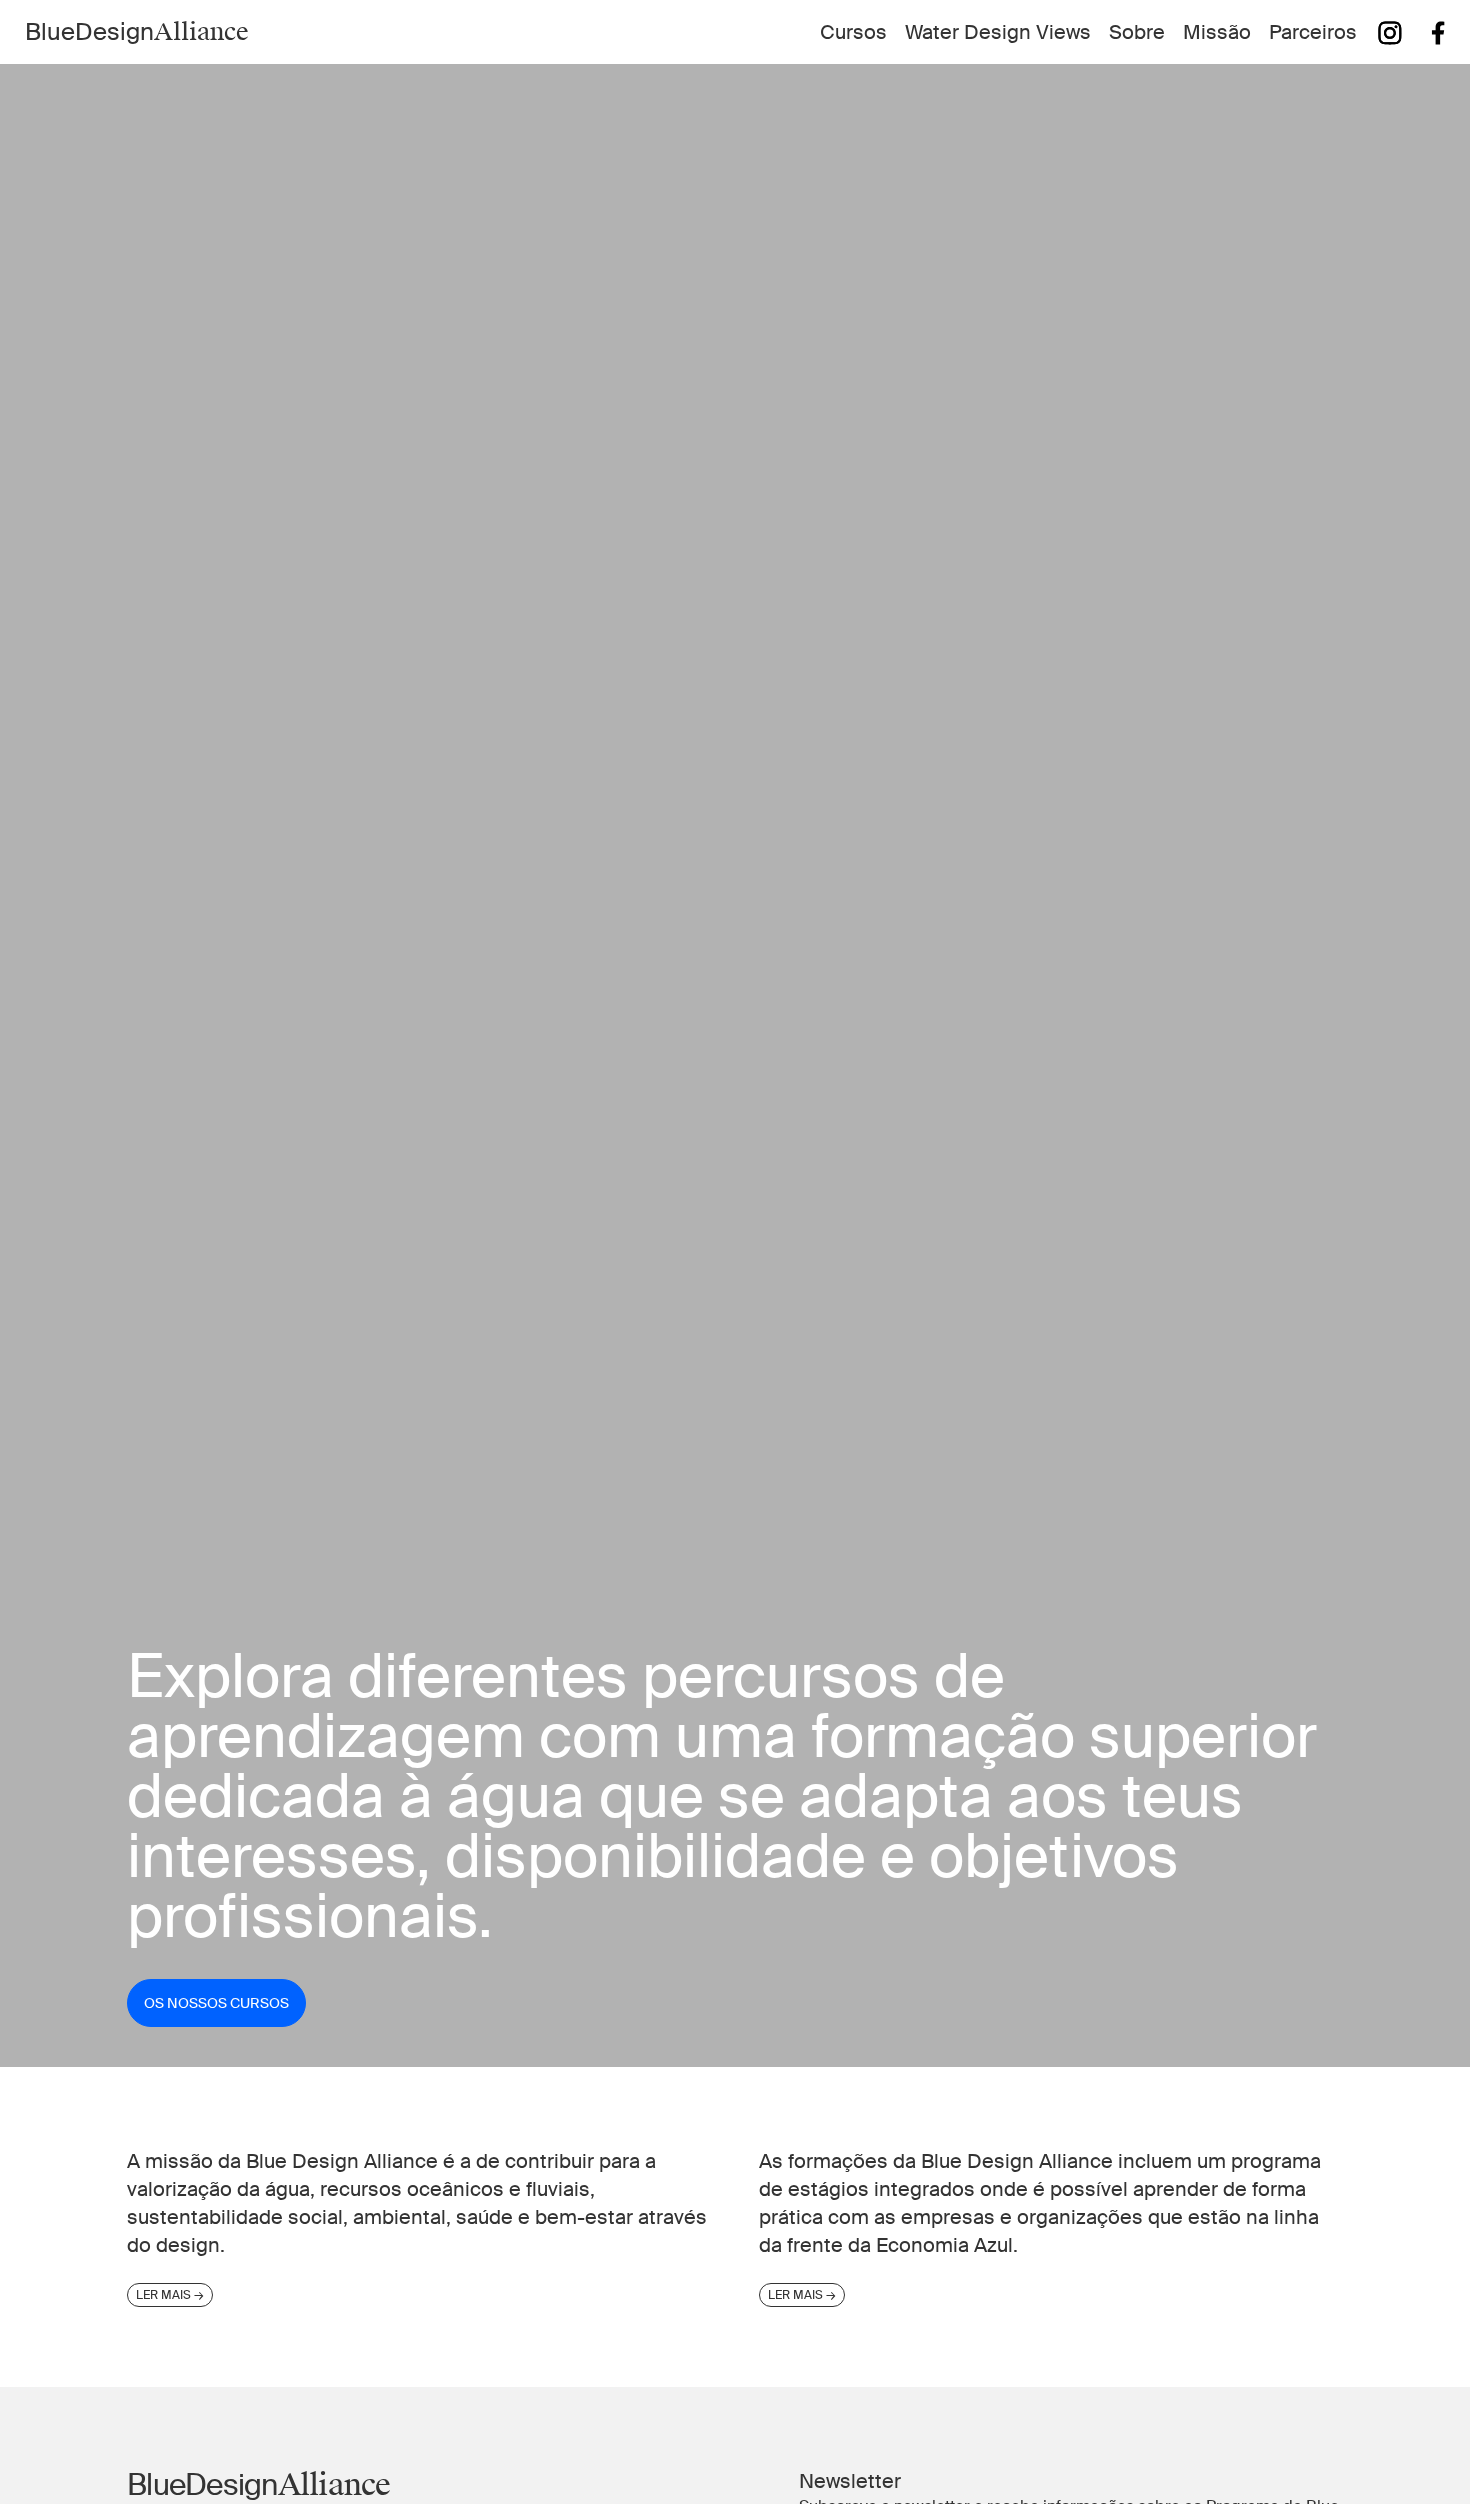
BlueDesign (137, 31)
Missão (1217, 32)
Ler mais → (170, 2295)
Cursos (853, 32)
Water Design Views (998, 32)
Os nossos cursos (216, 2003)
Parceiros (1313, 32)
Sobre (1137, 32)
